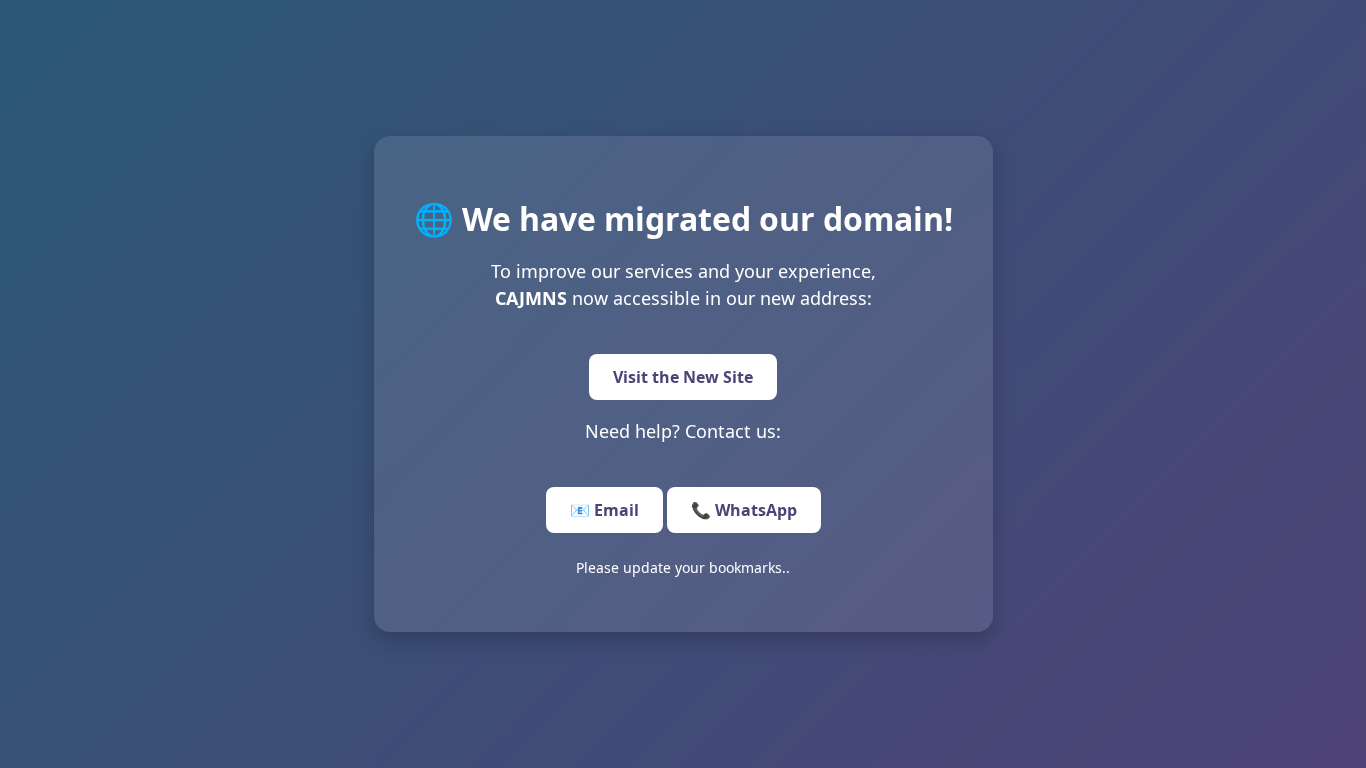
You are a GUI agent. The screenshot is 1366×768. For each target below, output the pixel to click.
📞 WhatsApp (744, 510)
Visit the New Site (683, 377)
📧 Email (604, 510)
